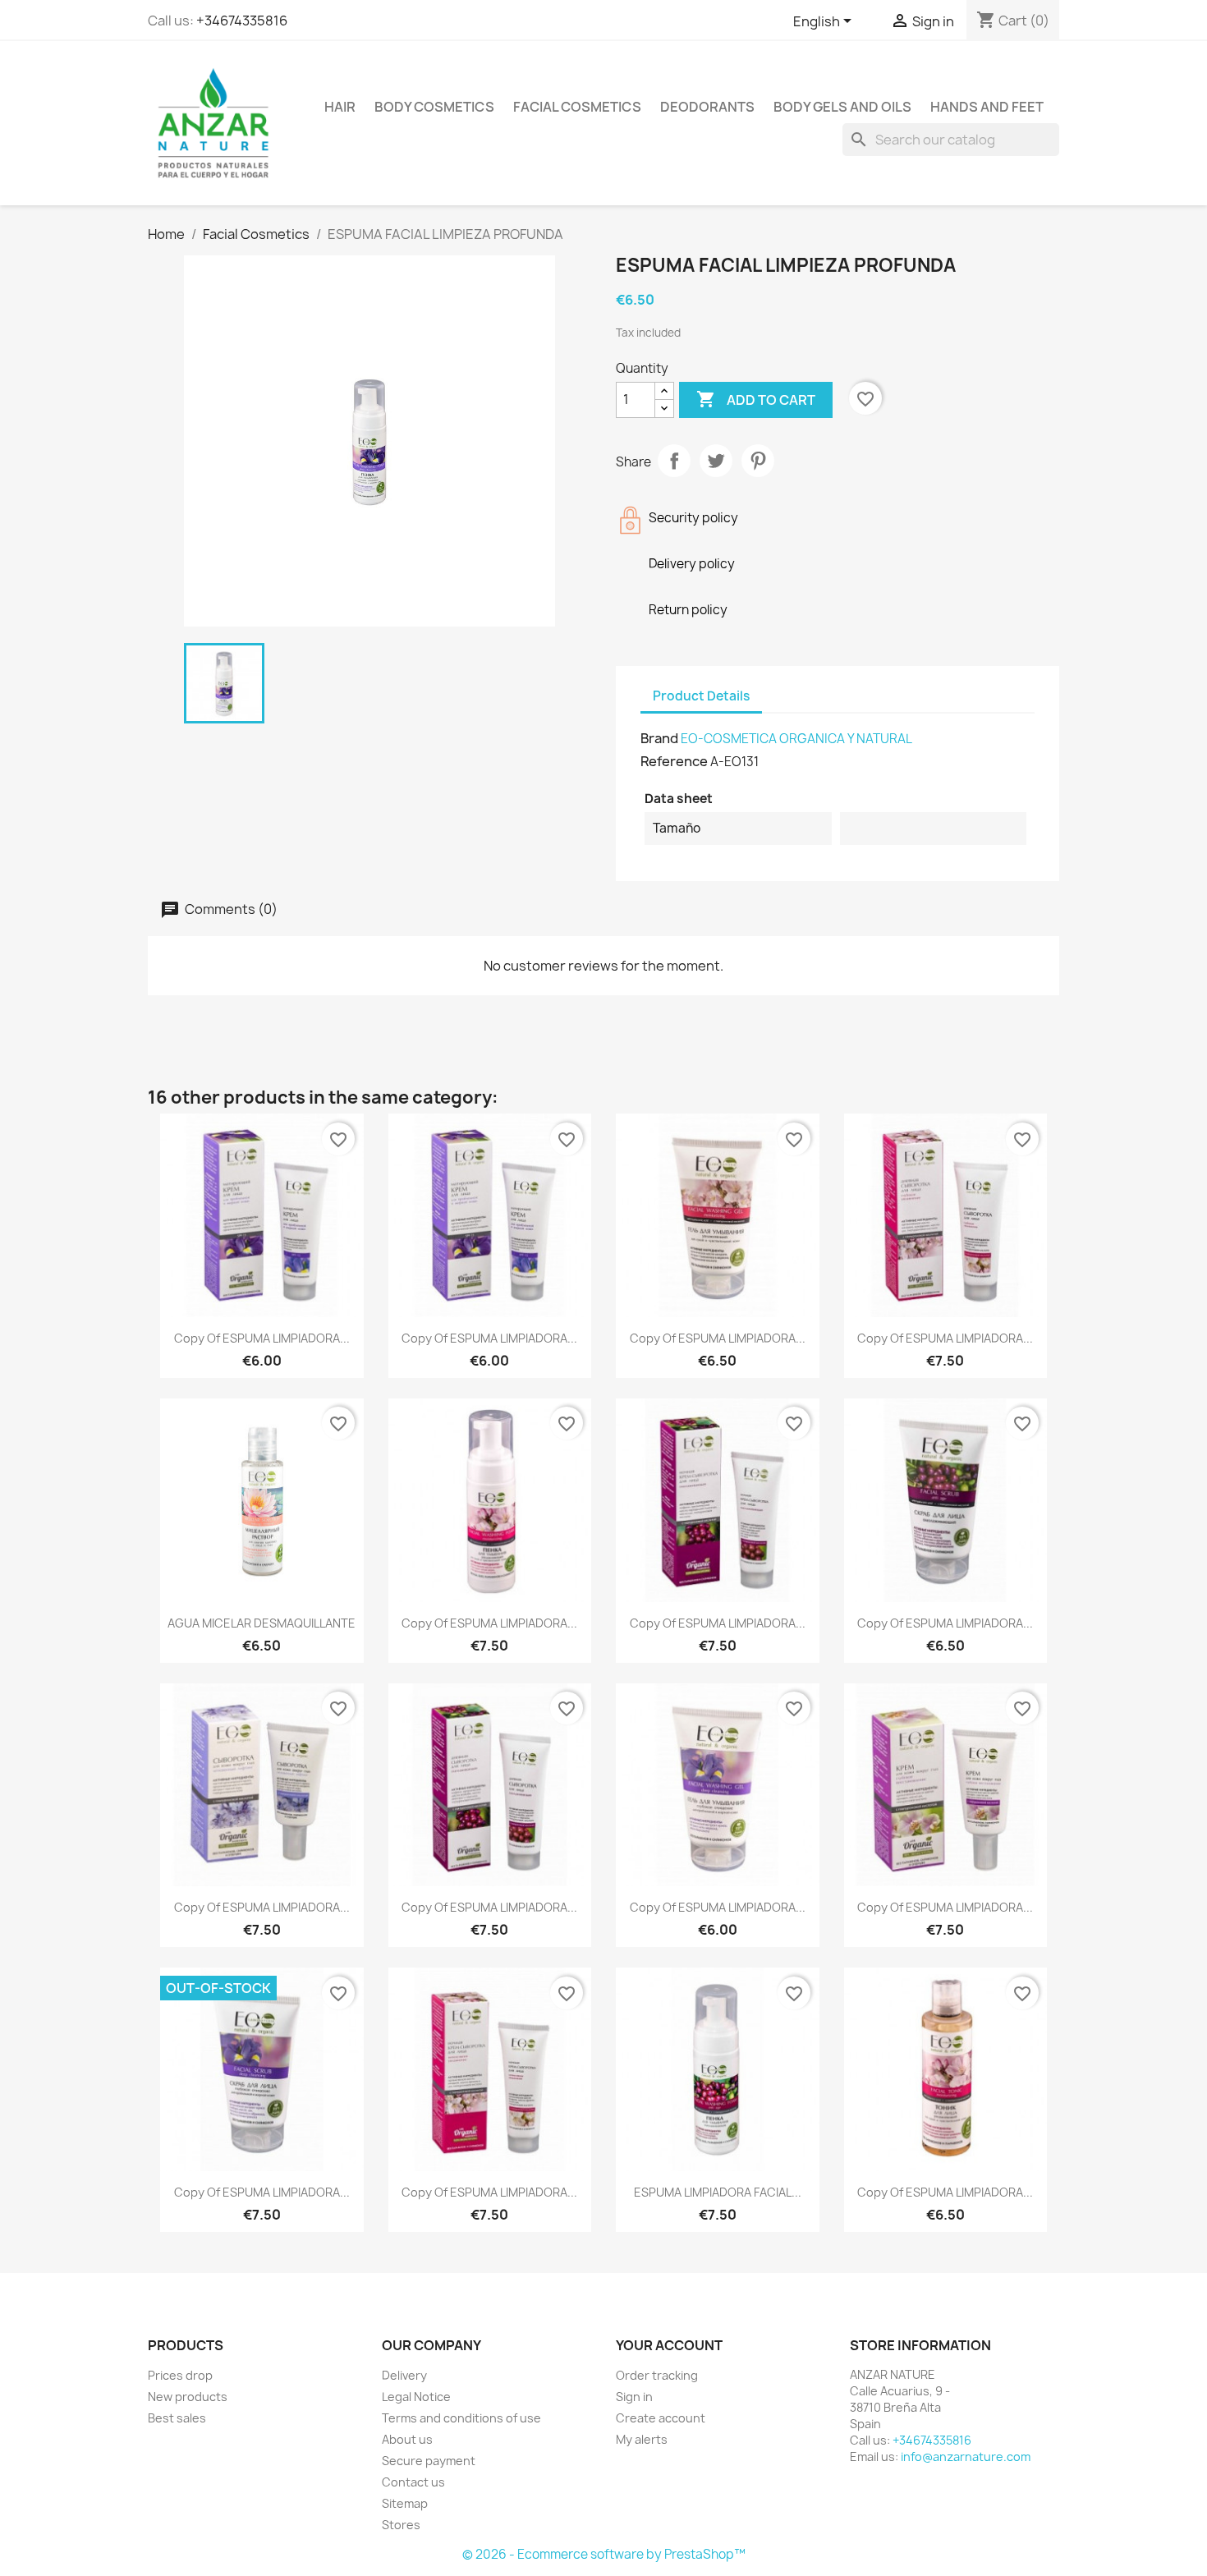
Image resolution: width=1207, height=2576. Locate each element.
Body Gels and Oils (842, 107)
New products (188, 2397)
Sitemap (405, 2503)
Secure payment (429, 2461)
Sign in (634, 2397)
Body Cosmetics (434, 107)
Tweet (716, 461)
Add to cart (756, 399)
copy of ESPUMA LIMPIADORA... (262, 1338)
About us (407, 2439)
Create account (661, 2418)
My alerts (642, 2439)
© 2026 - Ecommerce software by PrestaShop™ (604, 2554)
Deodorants (707, 107)
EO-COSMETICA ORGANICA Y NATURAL (796, 739)
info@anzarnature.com (966, 2457)
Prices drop (180, 2375)
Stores (401, 2525)
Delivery (404, 2375)
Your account (669, 2345)
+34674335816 (242, 21)
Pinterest (758, 461)
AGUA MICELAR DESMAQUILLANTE (262, 1623)
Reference (674, 761)
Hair (340, 107)
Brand (659, 738)
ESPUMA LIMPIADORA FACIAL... (718, 2192)
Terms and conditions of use (461, 2418)
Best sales (177, 2418)
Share (674, 461)
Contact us (413, 2482)
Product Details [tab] (701, 696)
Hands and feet (987, 107)
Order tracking (657, 2375)
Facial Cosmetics (577, 107)
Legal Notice (416, 2397)
